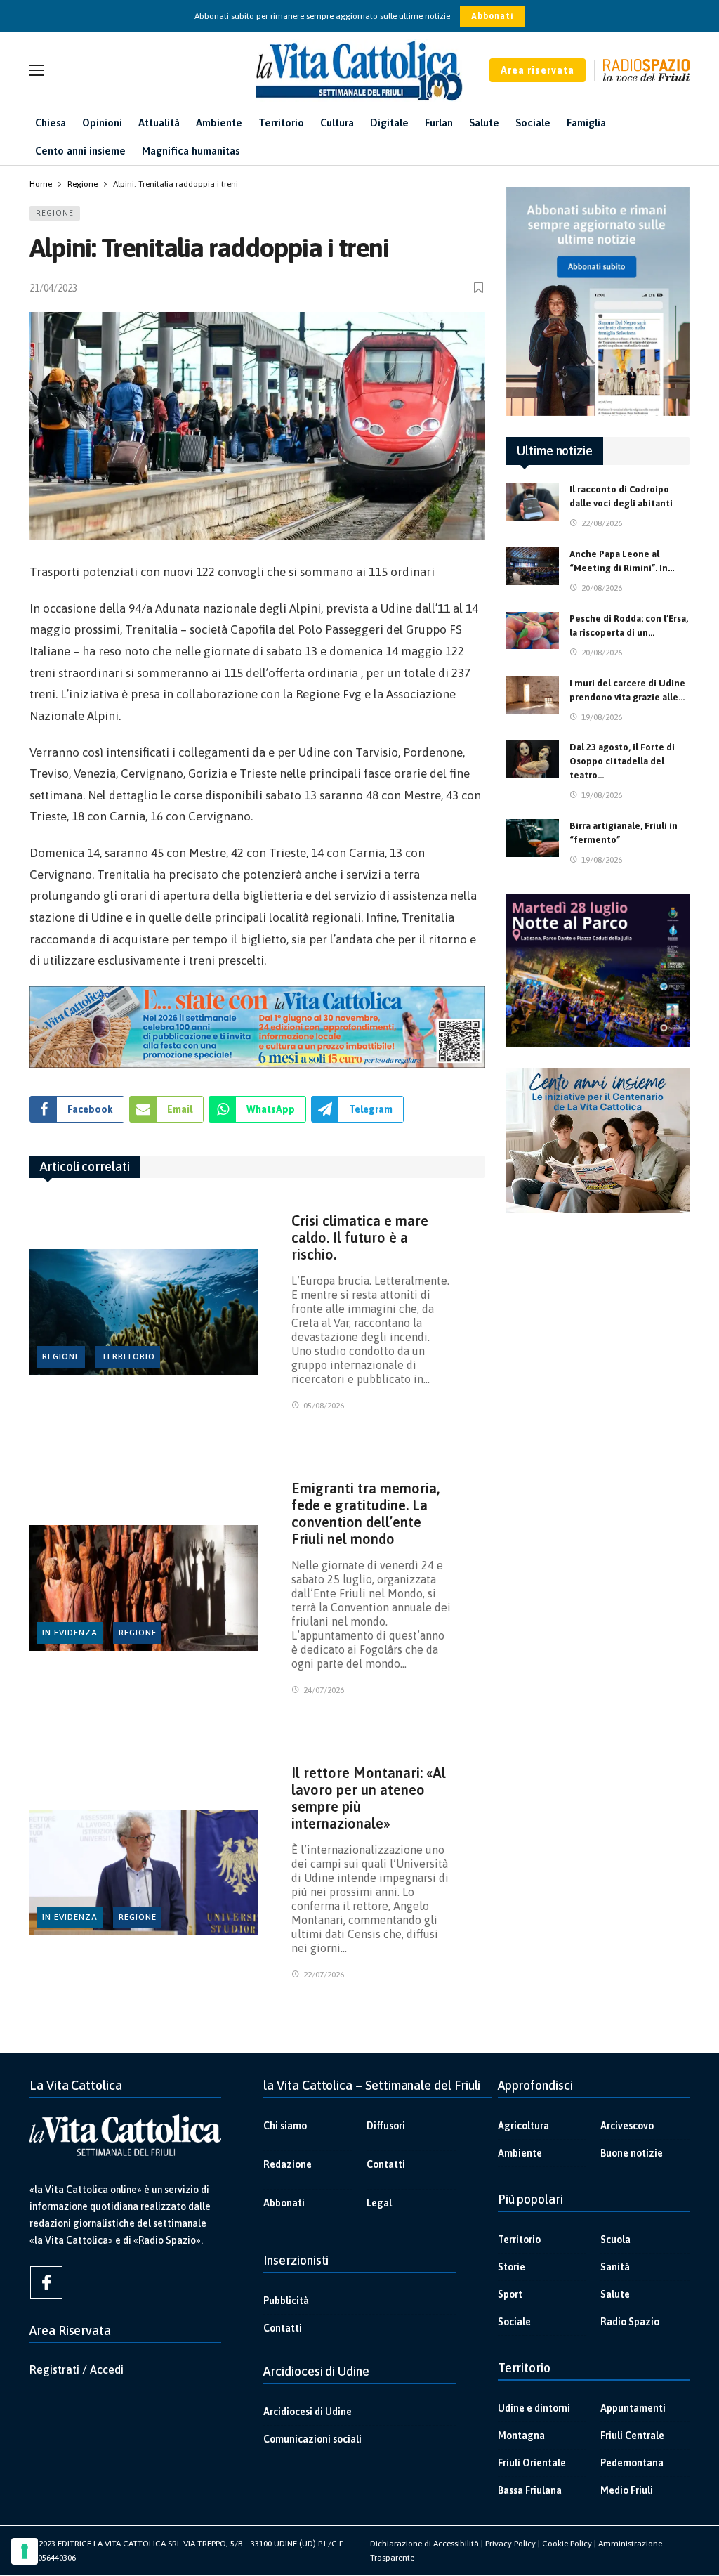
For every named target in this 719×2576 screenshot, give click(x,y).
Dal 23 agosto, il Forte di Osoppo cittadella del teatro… (622, 761)
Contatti (386, 2164)
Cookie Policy (567, 2544)
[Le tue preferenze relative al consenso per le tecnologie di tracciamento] (25, 2551)
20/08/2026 (602, 588)
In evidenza (70, 1633)
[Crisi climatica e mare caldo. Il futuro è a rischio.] (144, 1312)
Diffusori (386, 2126)
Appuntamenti (633, 2408)
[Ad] (257, 1027)
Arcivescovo (627, 2126)
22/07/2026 (324, 1975)
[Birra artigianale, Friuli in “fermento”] (533, 838)
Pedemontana (632, 2463)
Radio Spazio (630, 2322)
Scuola (615, 2240)
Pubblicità (286, 2301)
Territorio (128, 1356)
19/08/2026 (602, 717)
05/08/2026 (324, 1406)
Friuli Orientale (532, 2463)
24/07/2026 (324, 1690)
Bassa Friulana (530, 2490)
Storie (512, 2267)
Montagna (521, 2436)
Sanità (615, 2267)
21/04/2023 (53, 288)
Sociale (514, 2322)
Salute (615, 2294)
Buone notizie (632, 2153)
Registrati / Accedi (77, 2369)
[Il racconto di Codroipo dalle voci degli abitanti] (533, 502)
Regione (55, 213)
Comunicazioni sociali (312, 2439)
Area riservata (537, 70)
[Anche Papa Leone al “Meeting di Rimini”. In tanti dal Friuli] (533, 566)
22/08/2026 (602, 523)
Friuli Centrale (632, 2436)
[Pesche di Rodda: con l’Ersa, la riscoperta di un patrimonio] (533, 631)
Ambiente (520, 2153)
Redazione (288, 2164)
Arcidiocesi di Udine (308, 2412)
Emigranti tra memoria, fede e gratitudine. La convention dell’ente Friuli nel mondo (365, 1513)
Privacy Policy (510, 2544)
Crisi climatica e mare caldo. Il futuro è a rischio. (360, 1237)
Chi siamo (285, 2126)
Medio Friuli (627, 2490)
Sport (510, 2294)
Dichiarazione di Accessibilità (424, 2544)
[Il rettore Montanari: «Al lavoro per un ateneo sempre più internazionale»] (144, 1872)
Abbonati (493, 16)
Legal (379, 2203)
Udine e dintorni (534, 2408)
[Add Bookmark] (480, 288)
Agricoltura (523, 2126)
